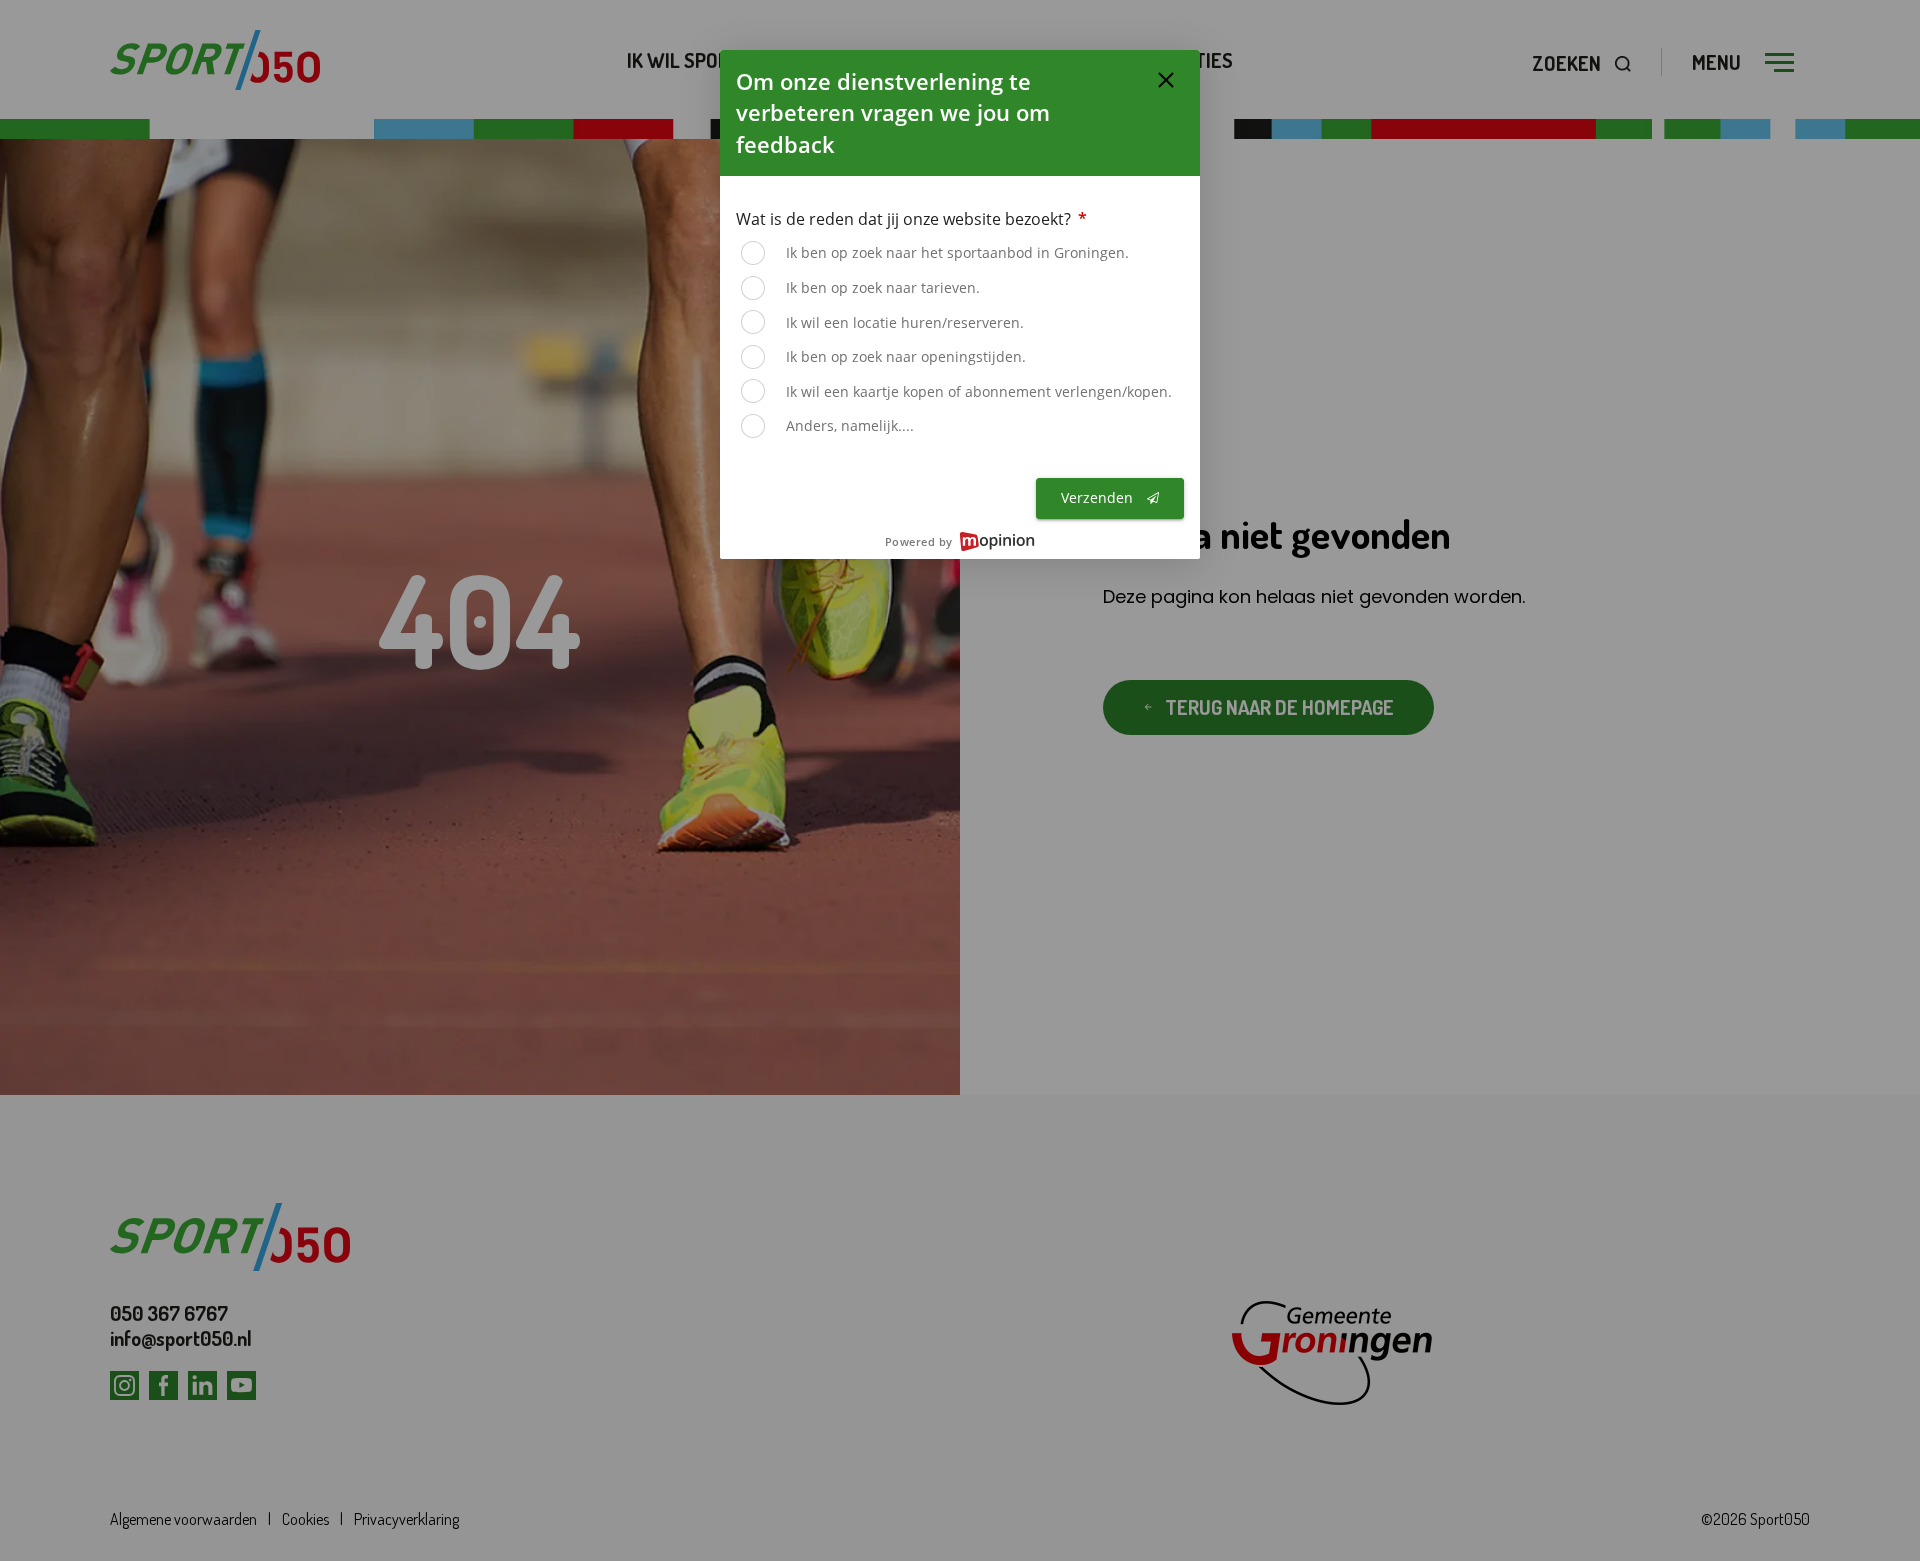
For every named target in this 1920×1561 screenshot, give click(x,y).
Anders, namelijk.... (850, 425)
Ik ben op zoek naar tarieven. (883, 287)
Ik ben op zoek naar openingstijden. (906, 356)
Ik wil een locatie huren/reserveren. (905, 322)
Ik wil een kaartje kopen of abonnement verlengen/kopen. (979, 391)
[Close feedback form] (1166, 80)
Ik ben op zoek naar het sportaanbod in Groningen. (957, 252)
